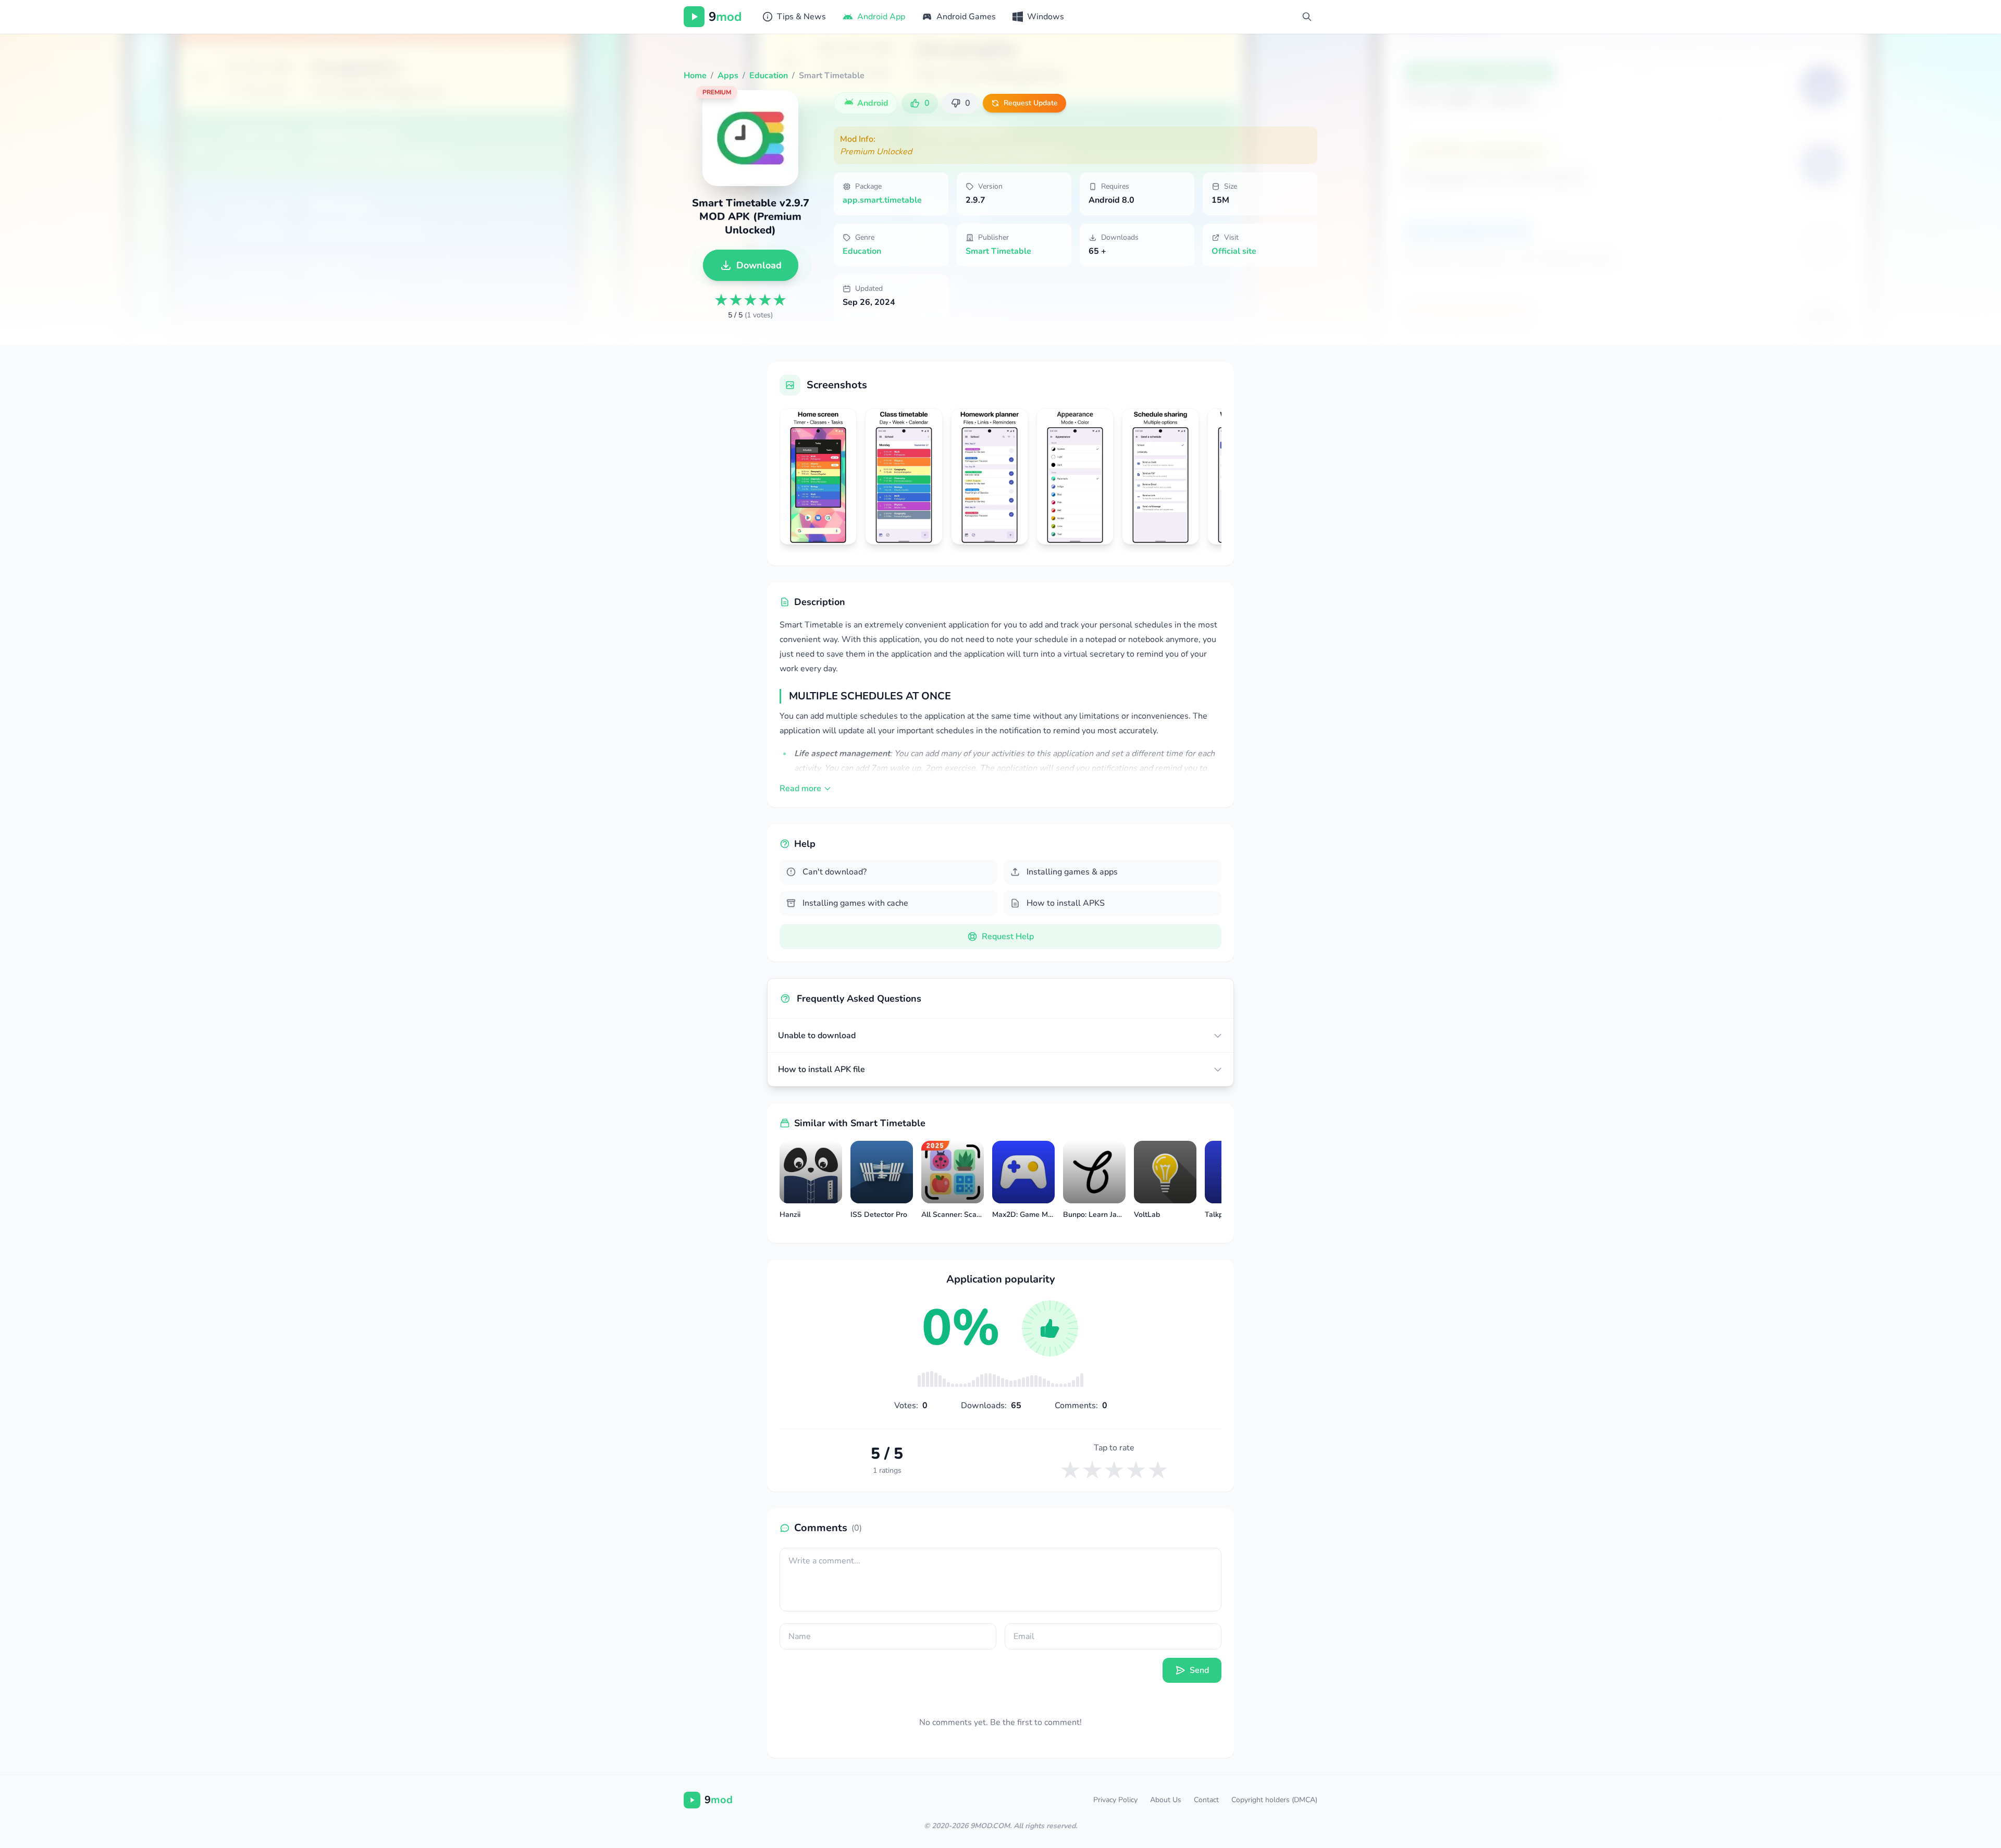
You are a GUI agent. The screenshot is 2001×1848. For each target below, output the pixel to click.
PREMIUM (717, 92)
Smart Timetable (998, 251)
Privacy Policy (1115, 1800)
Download (759, 265)
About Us (1166, 1800)
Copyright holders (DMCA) (1274, 1800)
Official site (1234, 251)
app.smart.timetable (882, 200)
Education (862, 251)
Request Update (1031, 103)
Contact (1206, 1800)
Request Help (1008, 937)
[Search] (1307, 17)
